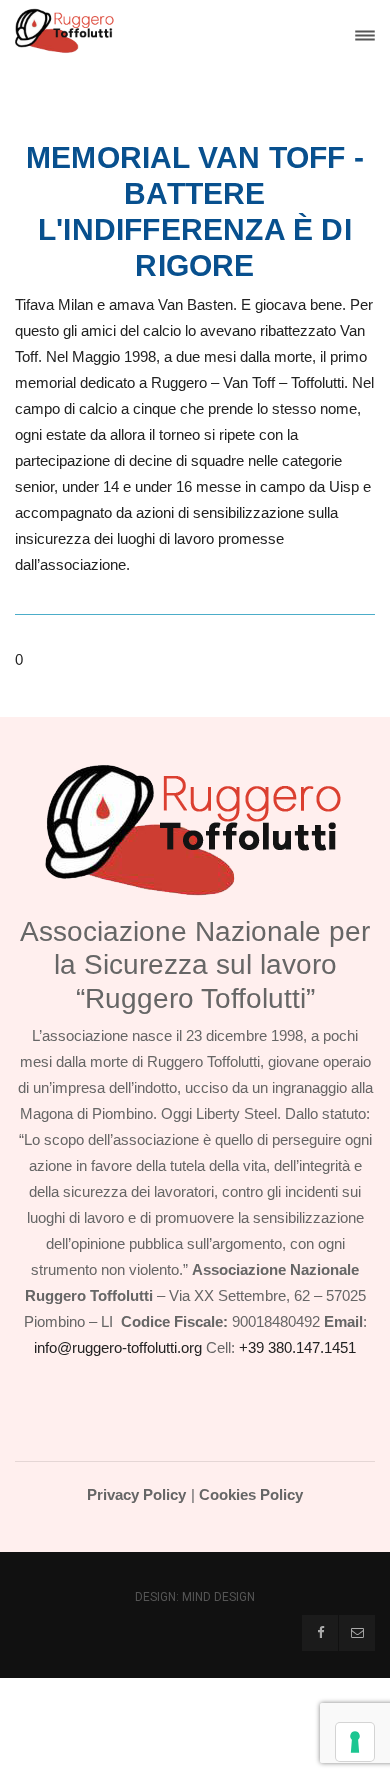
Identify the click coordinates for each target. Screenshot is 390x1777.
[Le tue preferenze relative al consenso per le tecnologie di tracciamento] (355, 1742)
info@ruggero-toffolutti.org (118, 1347)
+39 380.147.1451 (297, 1347)
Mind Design (218, 1597)
